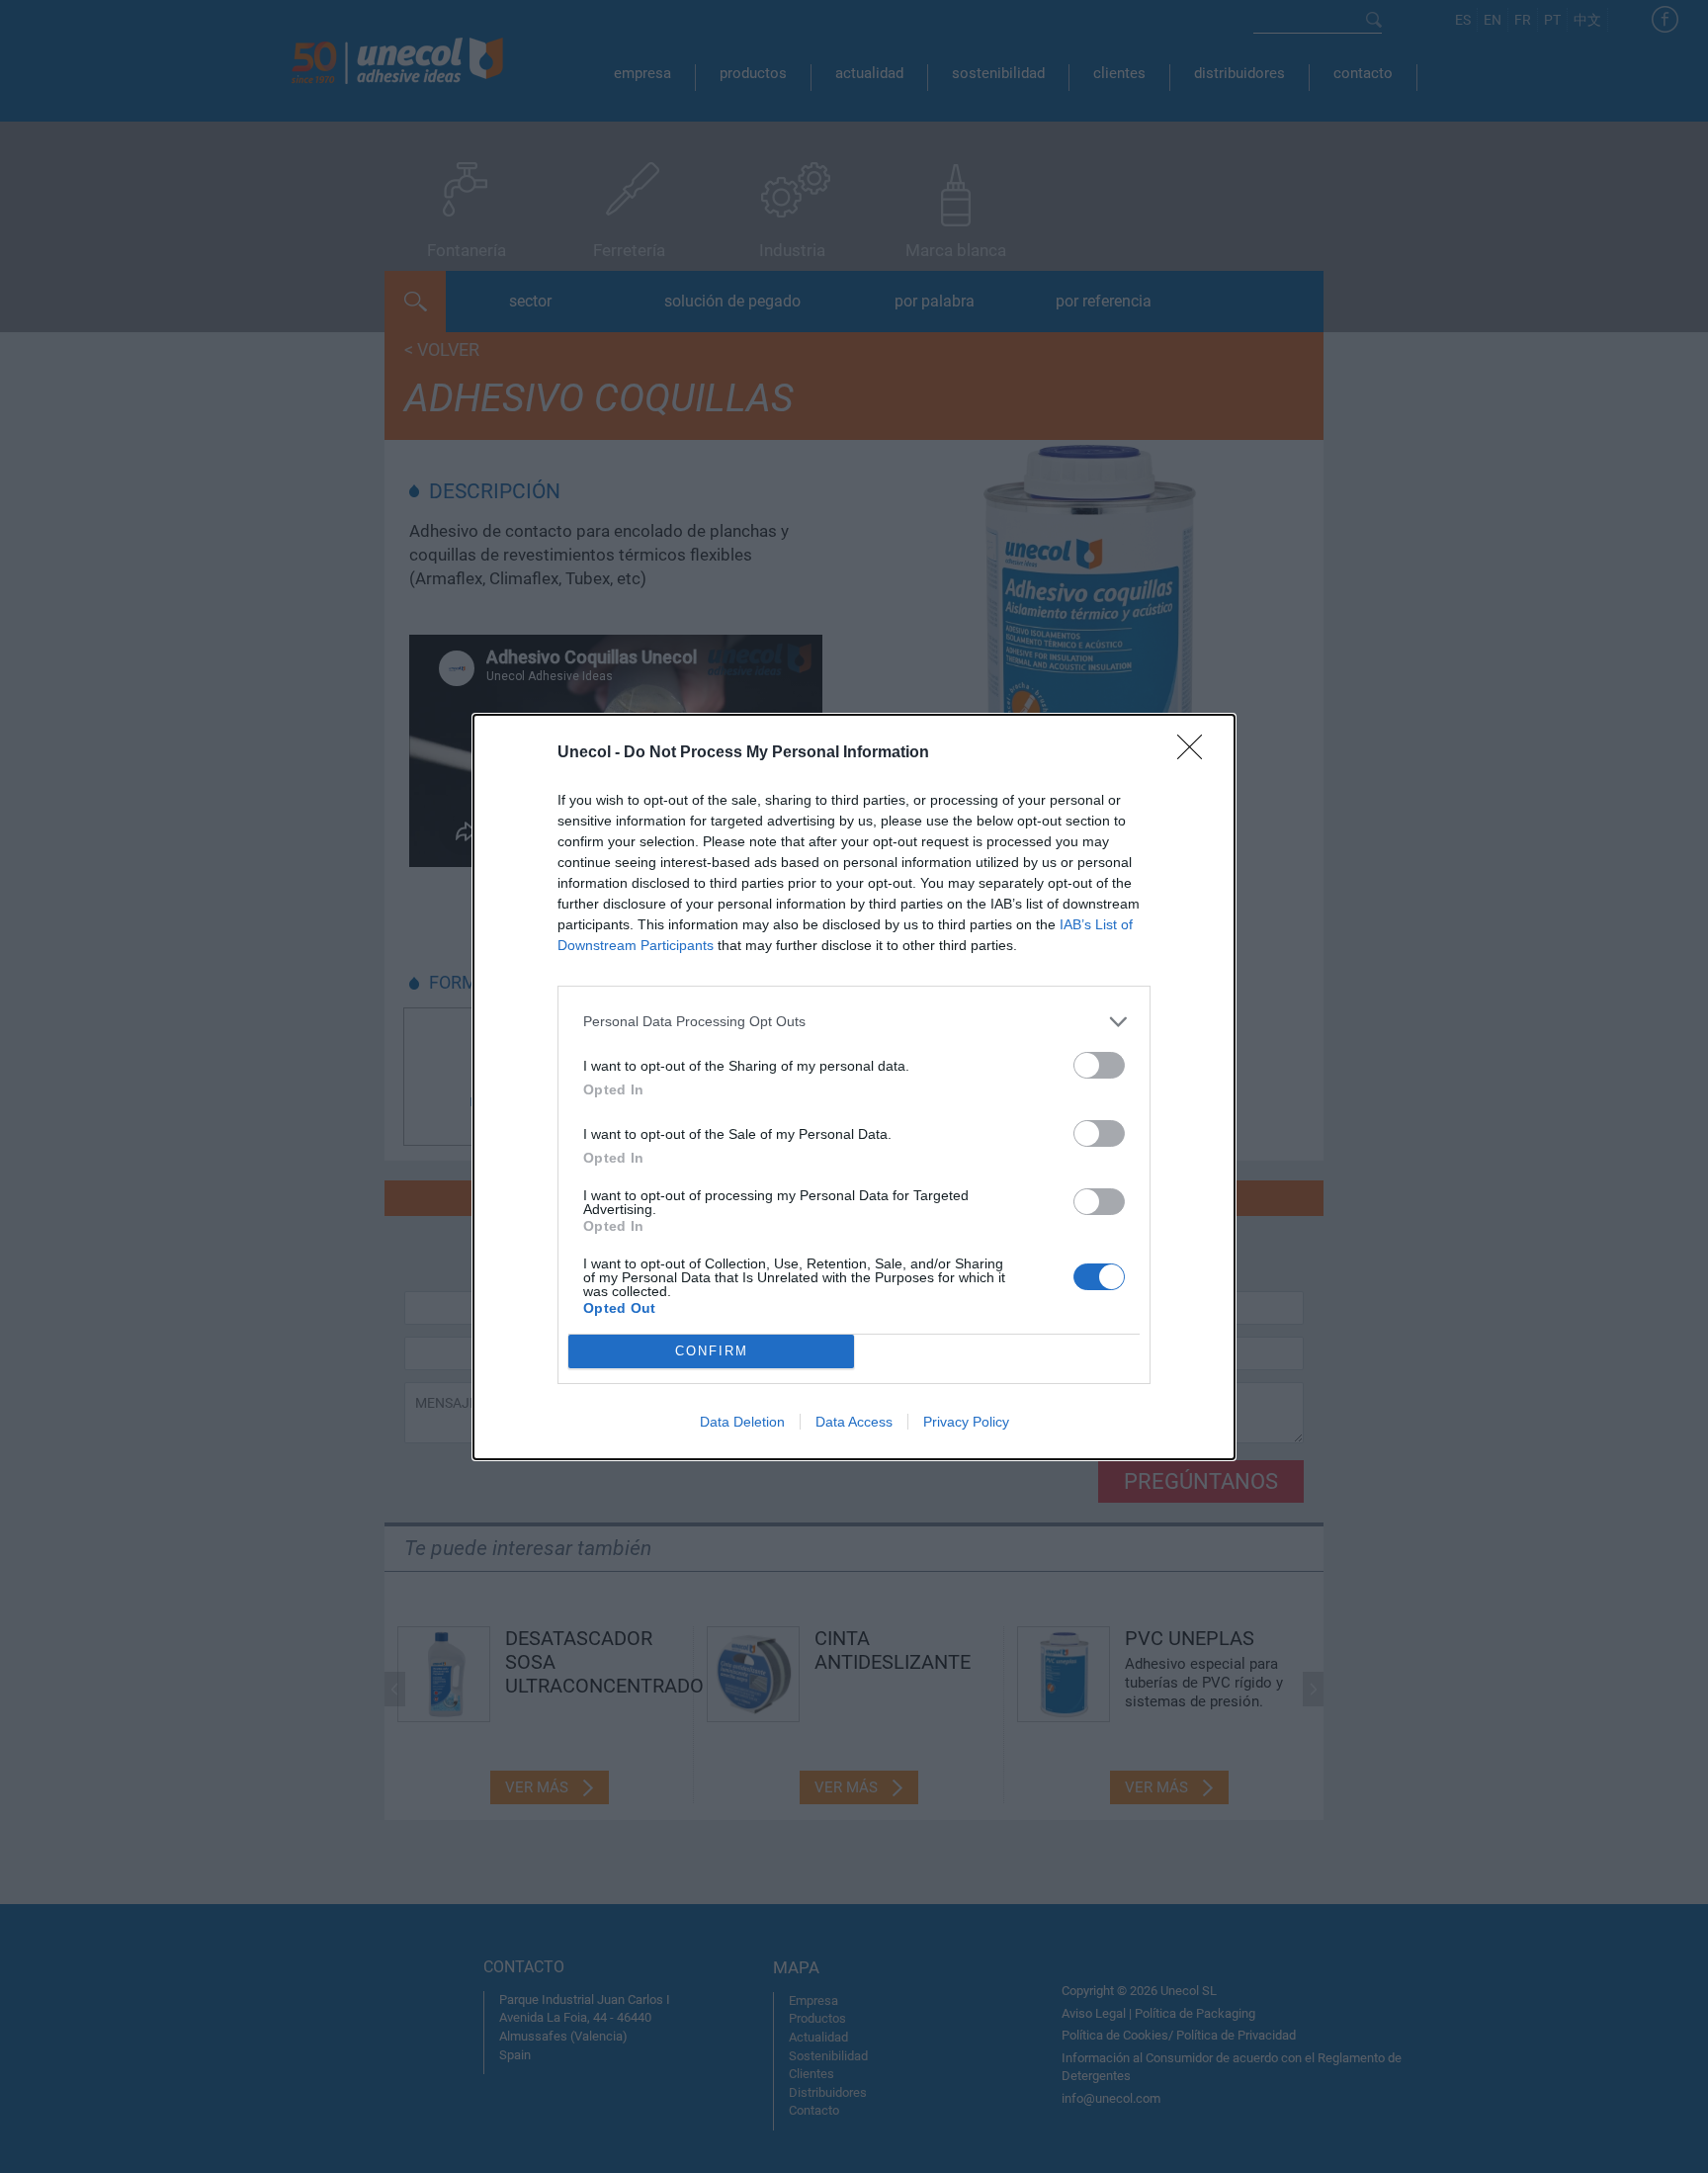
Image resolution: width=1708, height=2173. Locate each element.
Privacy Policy (966, 1422)
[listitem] (854, 1022)
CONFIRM (712, 1351)
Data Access (854, 1422)
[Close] (1196, 753)
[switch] (1099, 1065)
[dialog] (854, 1087)
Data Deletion (742, 1422)
